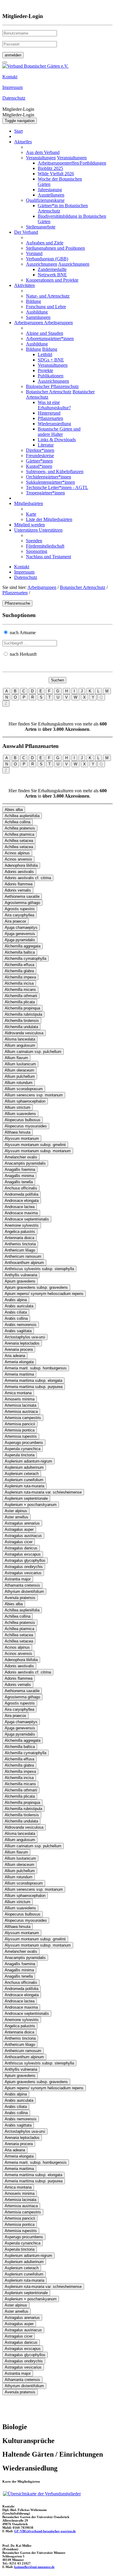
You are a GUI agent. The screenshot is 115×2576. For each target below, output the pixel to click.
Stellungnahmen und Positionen (55, 248)
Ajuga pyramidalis (20, 940)
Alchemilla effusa (19, 965)
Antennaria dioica (19, 1238)
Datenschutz (26, 577)
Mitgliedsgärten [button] (29, 503)
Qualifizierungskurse (45, 200)
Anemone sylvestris (22, 1225)
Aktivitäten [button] (24, 285)
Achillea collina (18, 822)
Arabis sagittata (18, 1331)
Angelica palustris (20, 1232)
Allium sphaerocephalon (25, 1101)
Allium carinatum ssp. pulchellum (33, 1052)
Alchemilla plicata (20, 1002)
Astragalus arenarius (22, 1523)
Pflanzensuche (17, 603)
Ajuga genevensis (20, 934)
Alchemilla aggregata (23, 946)
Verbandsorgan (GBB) (47, 259)
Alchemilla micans (20, 990)
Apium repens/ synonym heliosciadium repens (44, 1294)
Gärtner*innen (39, 461)
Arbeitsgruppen (42, 587)
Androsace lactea (20, 1207)
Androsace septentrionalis (27, 1219)
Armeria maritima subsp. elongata (33, 1380)
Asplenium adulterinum (24, 1467)
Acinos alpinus (17, 853)
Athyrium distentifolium (24, 1591)
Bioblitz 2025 (50, 168)
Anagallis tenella (19, 1182)
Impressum (24, 572)
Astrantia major (18, 1579)
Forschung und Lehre (46, 307)
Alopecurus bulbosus (23, 1120)
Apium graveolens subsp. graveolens (36, 1287)
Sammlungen (38, 317)
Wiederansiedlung (54, 424)
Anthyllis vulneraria (21, 1275)
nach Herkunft (23, 654)
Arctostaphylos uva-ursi (25, 1337)
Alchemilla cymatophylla (26, 959)
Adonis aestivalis (19, 872)
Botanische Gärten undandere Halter (59, 432)
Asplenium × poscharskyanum (31, 1505)
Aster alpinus (16, 1511)
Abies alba (14, 810)
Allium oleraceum (19, 1070)
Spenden (34, 541)
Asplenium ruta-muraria (24, 1486)
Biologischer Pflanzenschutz (52, 386)
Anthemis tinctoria (20, 1244)
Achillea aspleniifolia (22, 816)
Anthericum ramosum (23, 1256)
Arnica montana (18, 1393)
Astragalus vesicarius (23, 1573)
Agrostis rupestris (20, 909)
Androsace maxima (21, 1213)
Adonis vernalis (18, 890)
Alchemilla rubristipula (23, 1014)
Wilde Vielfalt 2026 (56, 174)
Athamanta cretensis (22, 1585)
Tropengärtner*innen (45, 493)
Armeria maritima (19, 1374)
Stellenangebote (41, 227)
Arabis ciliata (16, 1312)
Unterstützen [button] (27, 530)
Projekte (45, 370)
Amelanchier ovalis (21, 1157)
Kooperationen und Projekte (52, 280)
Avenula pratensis (20, 1598)
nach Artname (23, 633)
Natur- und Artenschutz (48, 296)
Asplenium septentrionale (26, 1498)
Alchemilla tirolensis (22, 1021)
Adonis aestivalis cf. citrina (28, 878)
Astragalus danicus (21, 1548)
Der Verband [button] (26, 232)
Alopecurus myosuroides (26, 1126)
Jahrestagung (50, 190)
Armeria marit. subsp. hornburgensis (36, 1368)
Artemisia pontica (20, 1430)
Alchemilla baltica (20, 952)
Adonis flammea (19, 884)
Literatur (46, 445)
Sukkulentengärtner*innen (50, 482)
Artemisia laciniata (20, 1405)
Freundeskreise (40, 456)
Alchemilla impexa (20, 977)
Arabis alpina (16, 1300)
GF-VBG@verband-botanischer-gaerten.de (45, 2531)
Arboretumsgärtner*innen (50, 339)
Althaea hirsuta (18, 1132)
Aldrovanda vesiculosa (24, 1033)
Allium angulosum (20, 1045)
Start (18, 131)
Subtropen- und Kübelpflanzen (55, 471)
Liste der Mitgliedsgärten (49, 519)
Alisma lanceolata (20, 1039)
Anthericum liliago (20, 1250)
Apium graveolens (20, 1281)
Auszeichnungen (42, 264)
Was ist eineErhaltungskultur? (54, 405)
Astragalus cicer (19, 1542)
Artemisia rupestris (21, 1436)
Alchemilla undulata (21, 1027)
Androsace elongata (22, 1201)
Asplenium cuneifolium (24, 1480)
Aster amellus (17, 1517)
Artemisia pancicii (20, 1424)
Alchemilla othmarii (21, 996)
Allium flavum (16, 1058)
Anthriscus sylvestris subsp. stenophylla (39, 1269)
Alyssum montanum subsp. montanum (38, 1151)
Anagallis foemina (20, 1169)
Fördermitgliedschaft (45, 546)
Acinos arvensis (18, 859)
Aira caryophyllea (19, 915)
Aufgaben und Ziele (45, 243)
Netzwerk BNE (52, 275)
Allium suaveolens (20, 1114)
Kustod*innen (39, 466)
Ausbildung (37, 312)
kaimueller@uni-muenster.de (34, 2567)
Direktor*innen (40, 450)
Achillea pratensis (20, 828)
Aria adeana (15, 1356)
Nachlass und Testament (49, 557)
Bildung (33, 301)
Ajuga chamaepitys (21, 927)
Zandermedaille (52, 269)
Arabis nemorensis (21, 1325)
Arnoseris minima (20, 1399)
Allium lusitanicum (20, 1064)
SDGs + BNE (51, 360)
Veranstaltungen (41, 158)
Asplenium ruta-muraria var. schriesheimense (43, 1492)
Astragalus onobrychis (24, 1567)
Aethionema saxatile (22, 896)
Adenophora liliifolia (21, 865)
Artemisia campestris (23, 1418)
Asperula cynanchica (23, 1449)
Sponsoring (37, 551)
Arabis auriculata (19, 1306)
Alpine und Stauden (45, 333)
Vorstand (34, 253)
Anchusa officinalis (21, 1188)
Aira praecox (15, 921)
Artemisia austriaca (21, 1412)
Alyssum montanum (22, 1138)
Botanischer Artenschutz (49, 392)
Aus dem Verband (43, 152)
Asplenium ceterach (22, 1474)
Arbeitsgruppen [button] (29, 323)
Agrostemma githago (22, 903)
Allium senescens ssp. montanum (34, 1095)
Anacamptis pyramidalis (25, 1163)
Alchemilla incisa (19, 983)
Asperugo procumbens (24, 1443)
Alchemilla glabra (19, 971)
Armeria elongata (19, 1362)
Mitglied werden (29, 525)
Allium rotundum (19, 1083)
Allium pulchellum (20, 1076)
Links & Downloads (57, 440)
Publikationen (51, 376)
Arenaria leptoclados (22, 1343)
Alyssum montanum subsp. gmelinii (35, 1145)
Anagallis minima (19, 1176)
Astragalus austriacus (23, 1536)
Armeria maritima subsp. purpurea (34, 1387)
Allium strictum (18, 1107)
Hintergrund (49, 413)
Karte (31, 514)
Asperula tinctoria (20, 1455)
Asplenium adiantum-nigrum (28, 1461)
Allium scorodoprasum (24, 1089)
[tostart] (5, 62)
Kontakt (22, 567)
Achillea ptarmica (19, 834)
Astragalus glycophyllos (25, 1560)
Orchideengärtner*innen (49, 477)
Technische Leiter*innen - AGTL (57, 487)
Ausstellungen (51, 195)
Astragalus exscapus (23, 1554)
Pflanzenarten (50, 418)
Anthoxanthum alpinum (24, 1263)
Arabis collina (16, 1318)
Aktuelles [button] (23, 142)
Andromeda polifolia (22, 1194)
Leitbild (45, 354)
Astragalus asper (19, 1529)
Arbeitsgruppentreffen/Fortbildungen (72, 163)
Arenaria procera (19, 1349)
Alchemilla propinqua (22, 1008)
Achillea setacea (19, 841)
